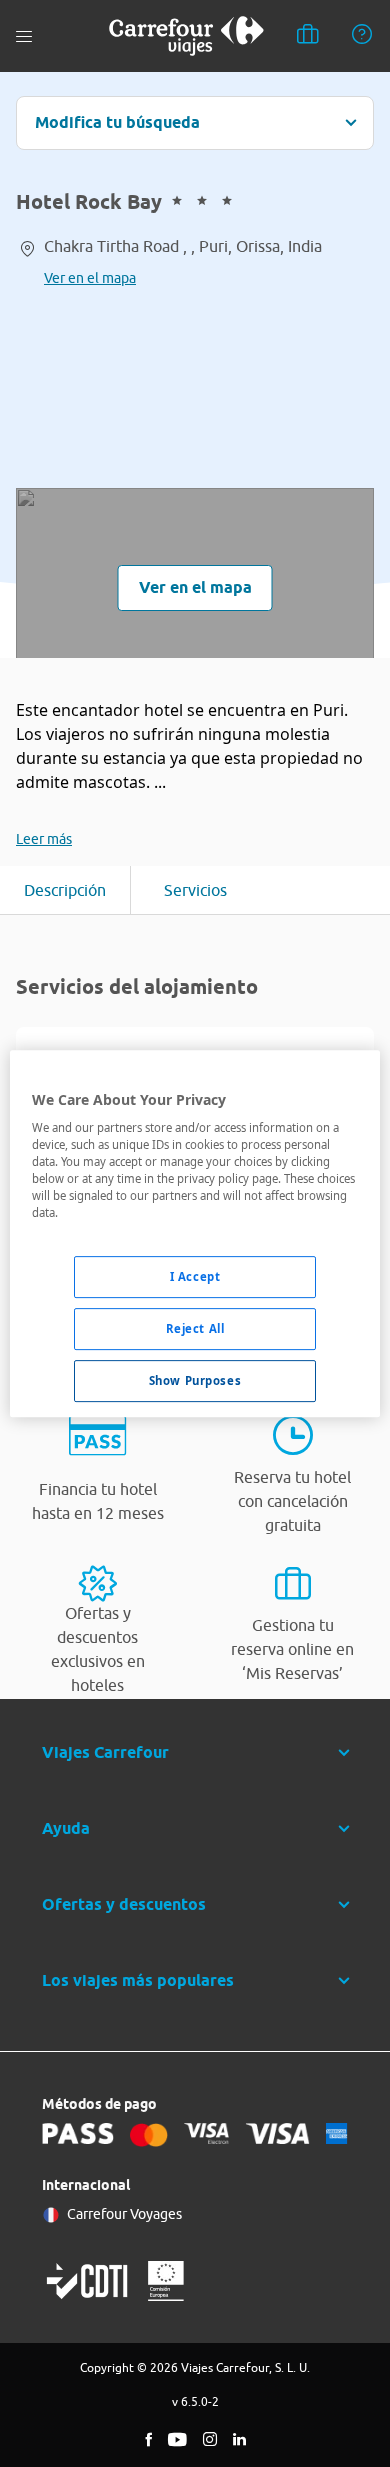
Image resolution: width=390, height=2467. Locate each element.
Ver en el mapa (90, 278)
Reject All (195, 1329)
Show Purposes (195, 1380)
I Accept (195, 1277)
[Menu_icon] (24, 36)
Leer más (44, 839)
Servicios (195, 890)
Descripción (65, 890)
